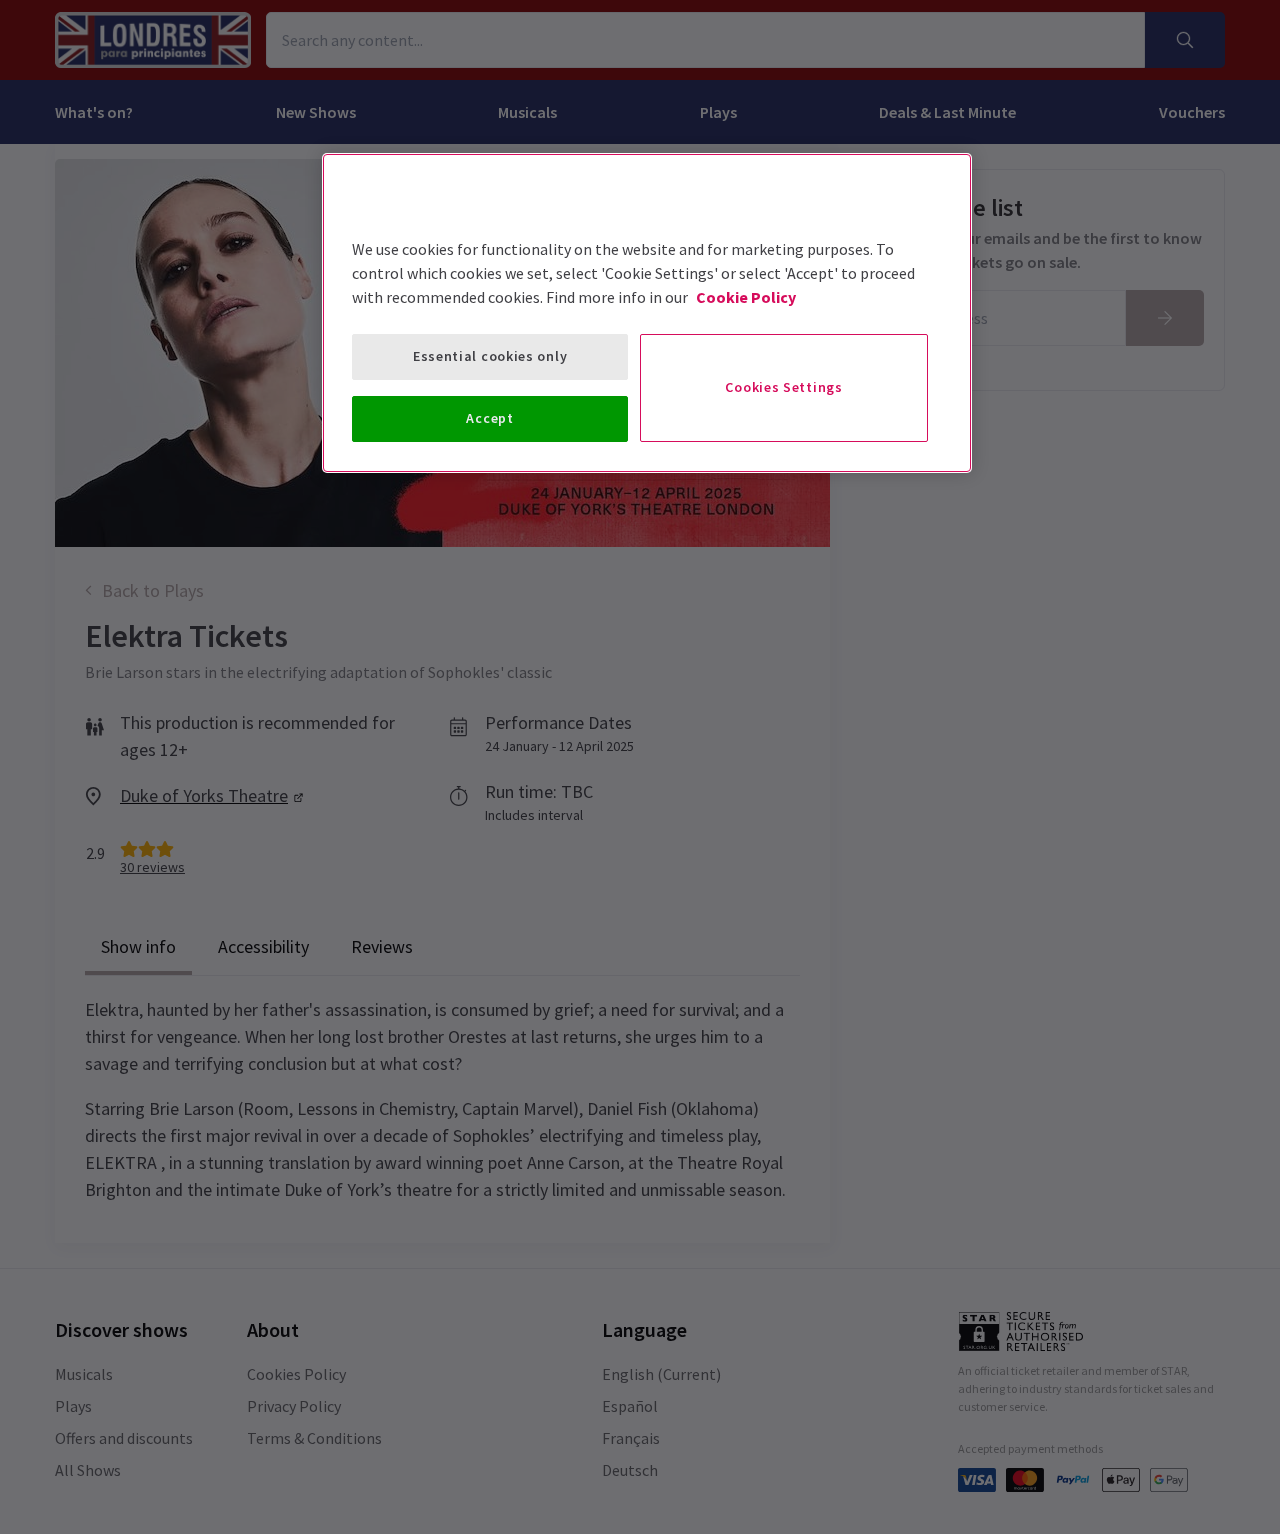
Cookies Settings (783, 387)
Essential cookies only (490, 356)
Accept (489, 418)
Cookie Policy (746, 297)
